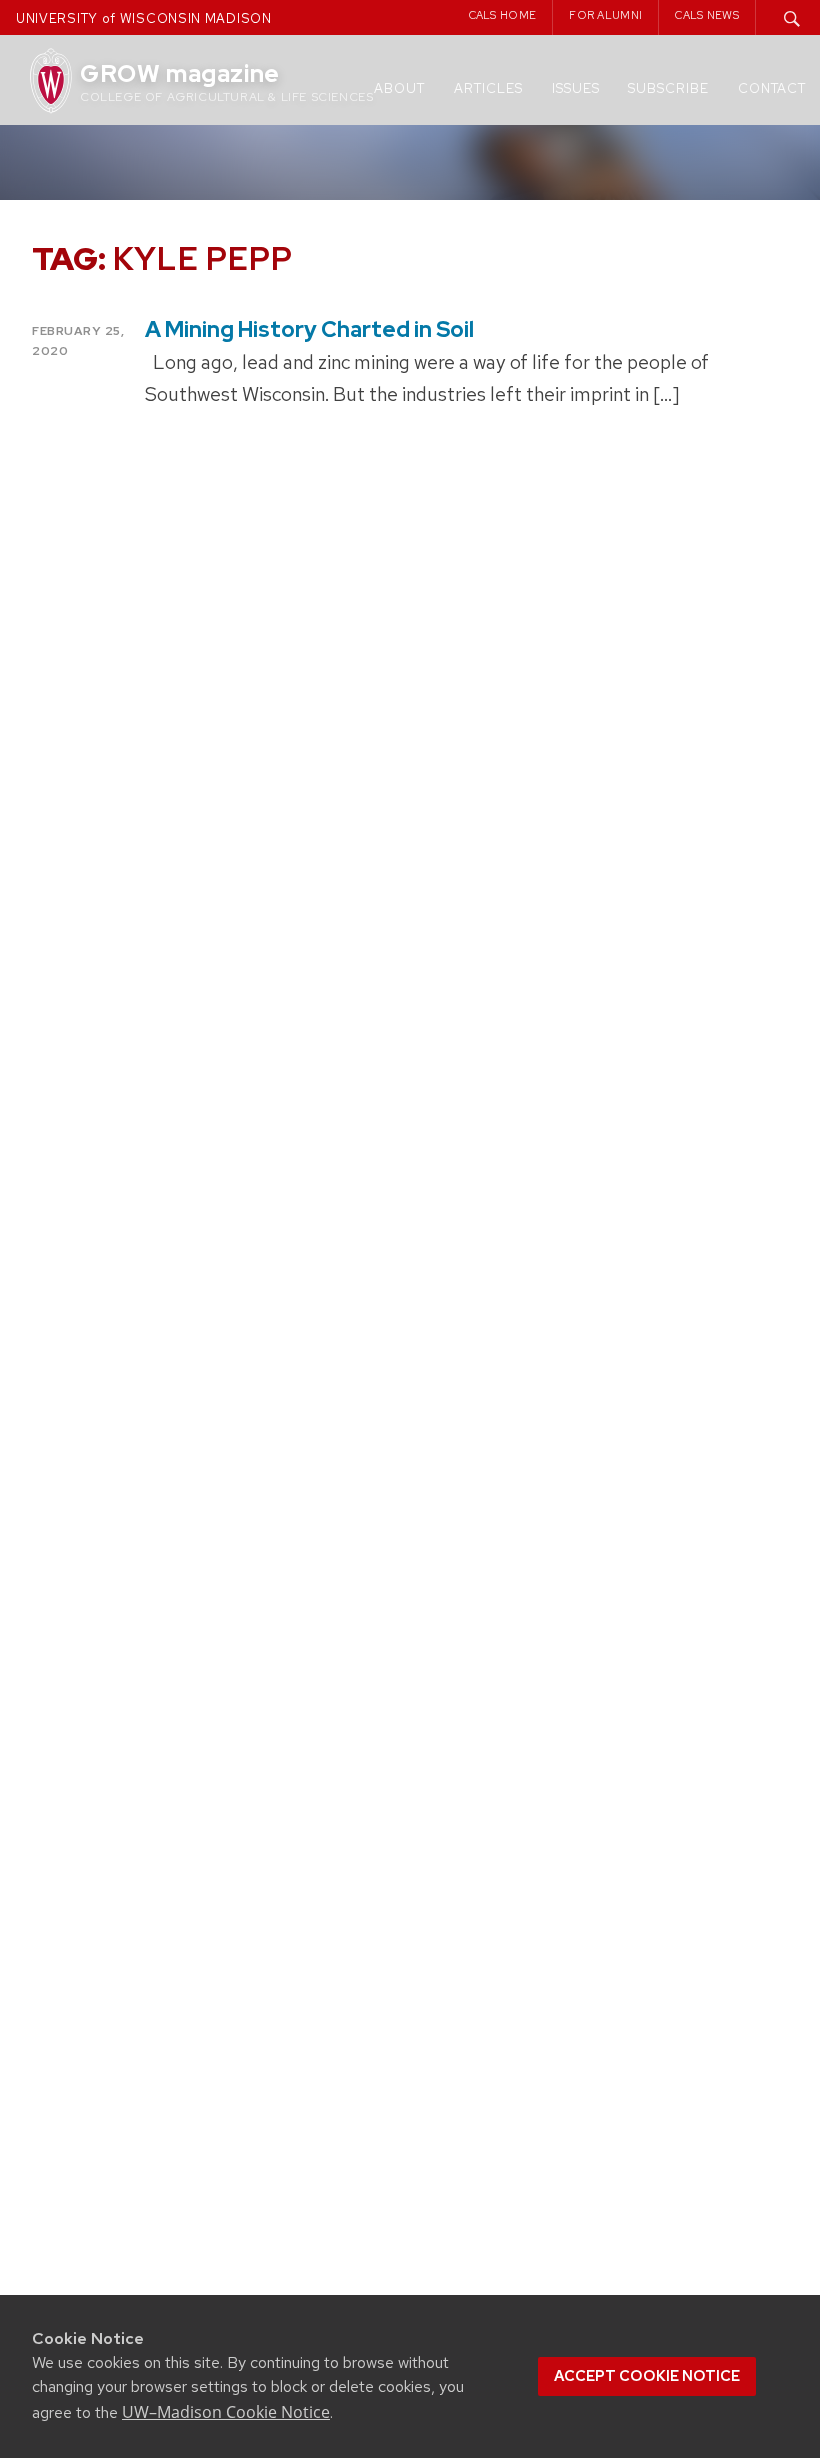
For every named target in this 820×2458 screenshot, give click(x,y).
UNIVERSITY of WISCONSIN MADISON (144, 18)
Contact (772, 88)
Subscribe (668, 88)
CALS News (707, 15)
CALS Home (503, 15)
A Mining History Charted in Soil (309, 329)
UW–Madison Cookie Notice (226, 2412)
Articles (488, 88)
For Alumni (605, 15)
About (399, 88)
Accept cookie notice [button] (647, 2376)
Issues (576, 88)
